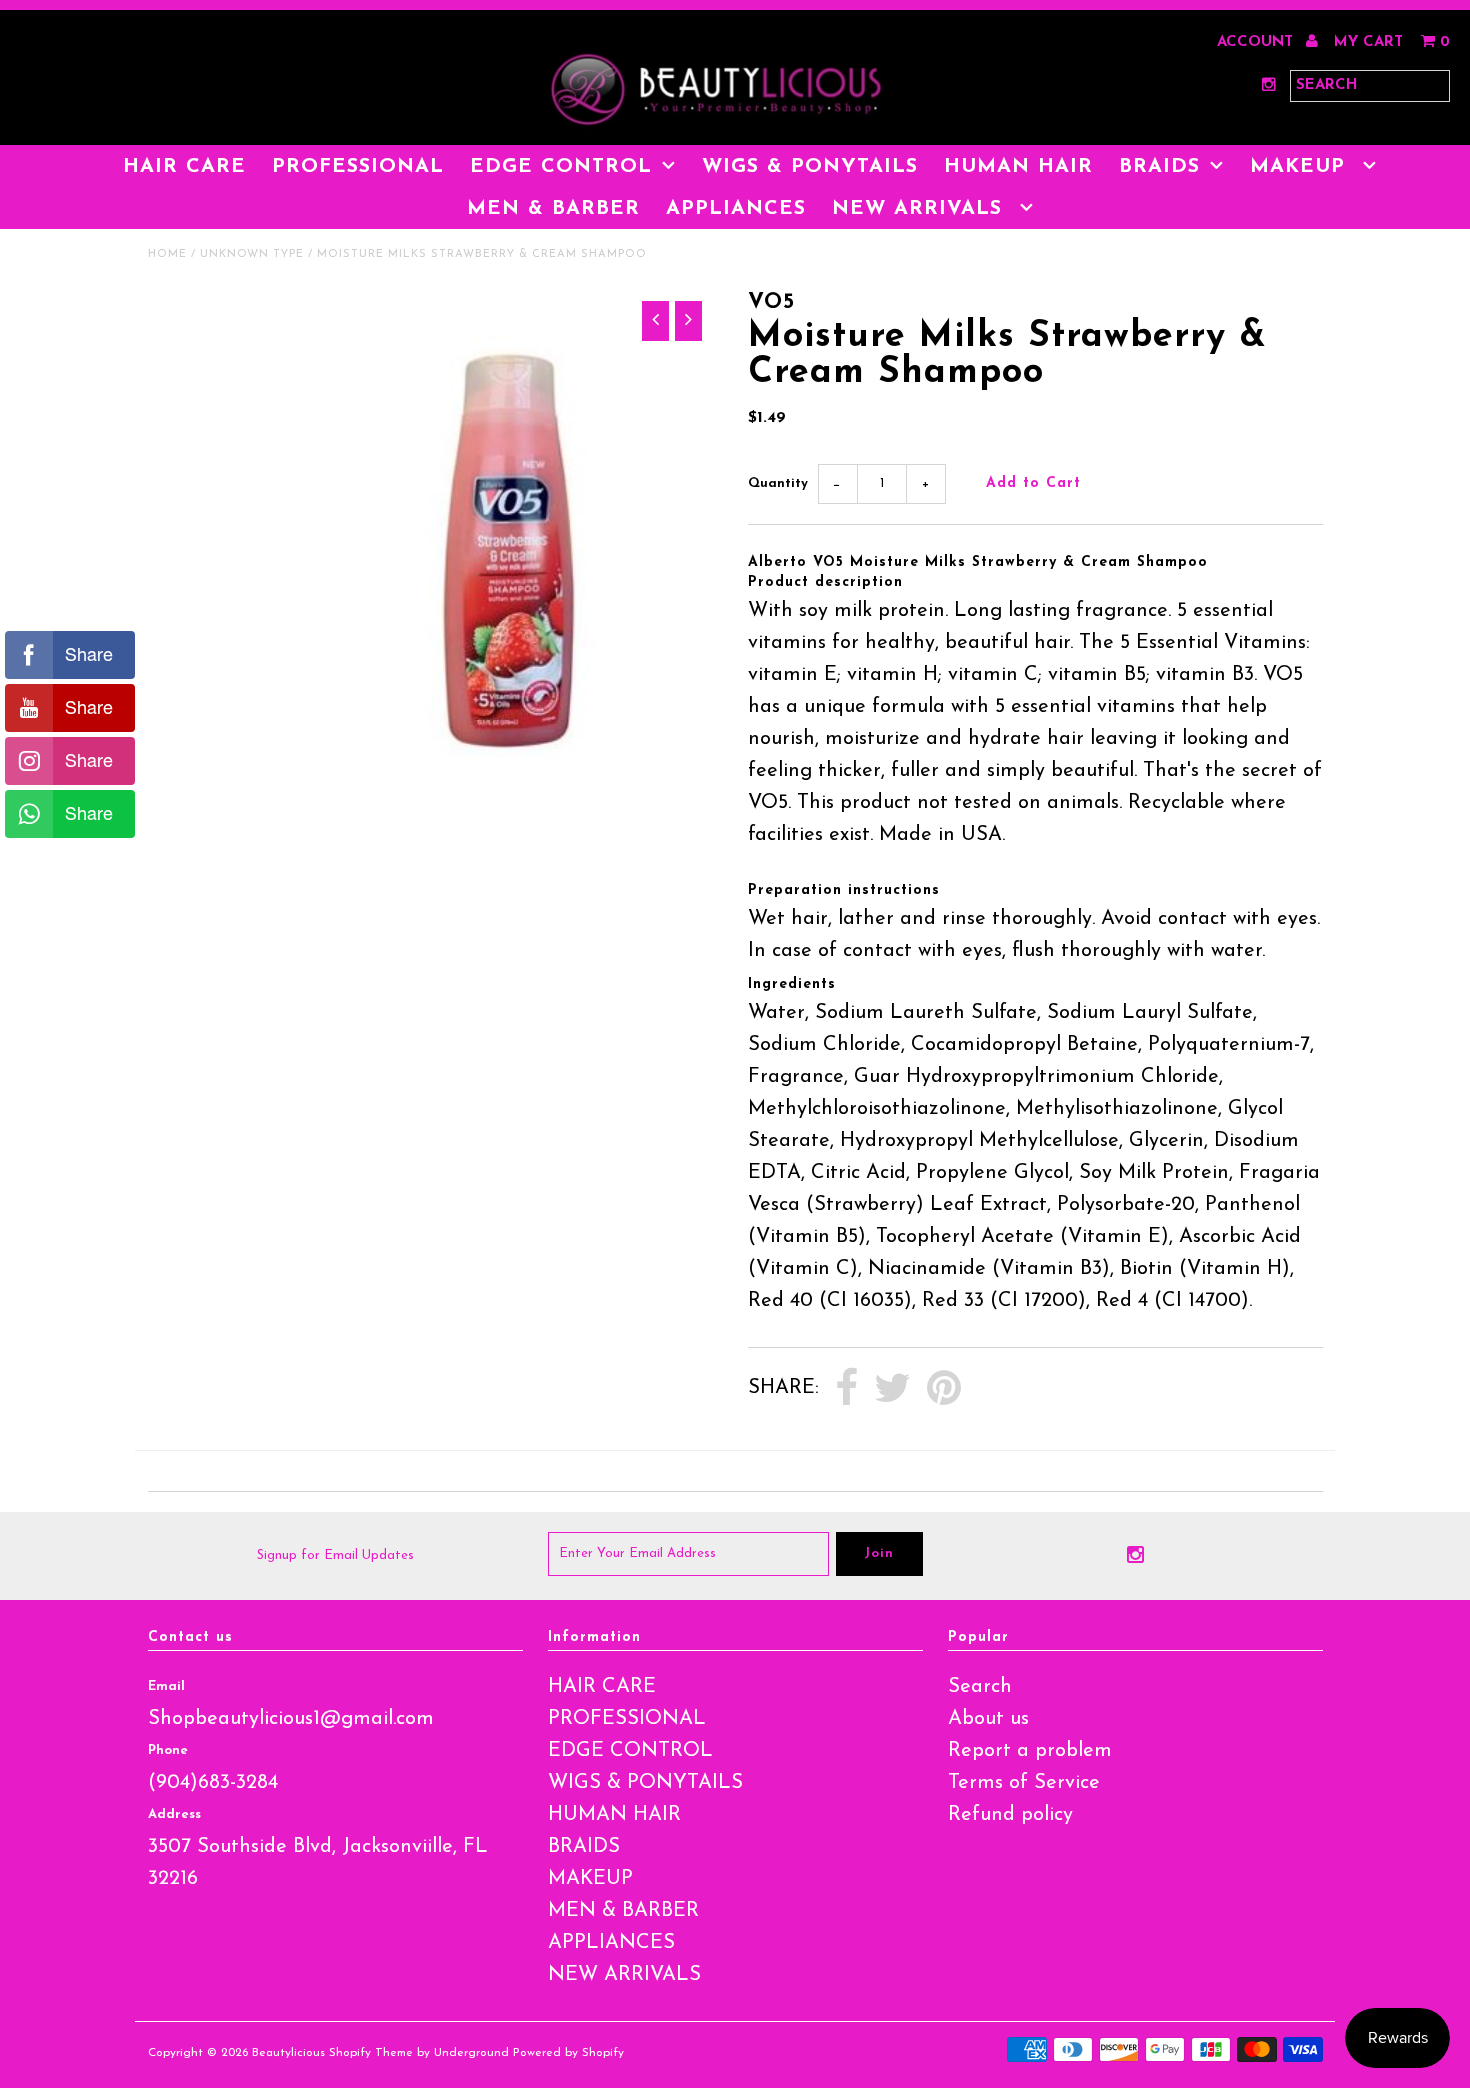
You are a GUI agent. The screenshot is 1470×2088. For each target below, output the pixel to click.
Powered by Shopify (568, 2053)
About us (988, 1719)
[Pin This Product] (944, 1389)
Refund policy (1010, 1815)
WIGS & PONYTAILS (810, 167)
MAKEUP (1301, 167)
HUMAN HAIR (1018, 167)
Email (166, 1686)
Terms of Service (1024, 1783)
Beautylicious (288, 2053)
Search (980, 1687)
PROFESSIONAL (358, 167)
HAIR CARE (184, 167)
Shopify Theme (371, 2053)
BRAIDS (1159, 167)
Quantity (778, 483)
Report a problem (1030, 1751)
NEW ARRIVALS (921, 209)
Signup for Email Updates (335, 1555)
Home (167, 254)
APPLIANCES (736, 209)
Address (174, 1814)
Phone (168, 1750)
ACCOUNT (1257, 42)
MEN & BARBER (553, 209)
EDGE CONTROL (561, 167)
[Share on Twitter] (892, 1389)
